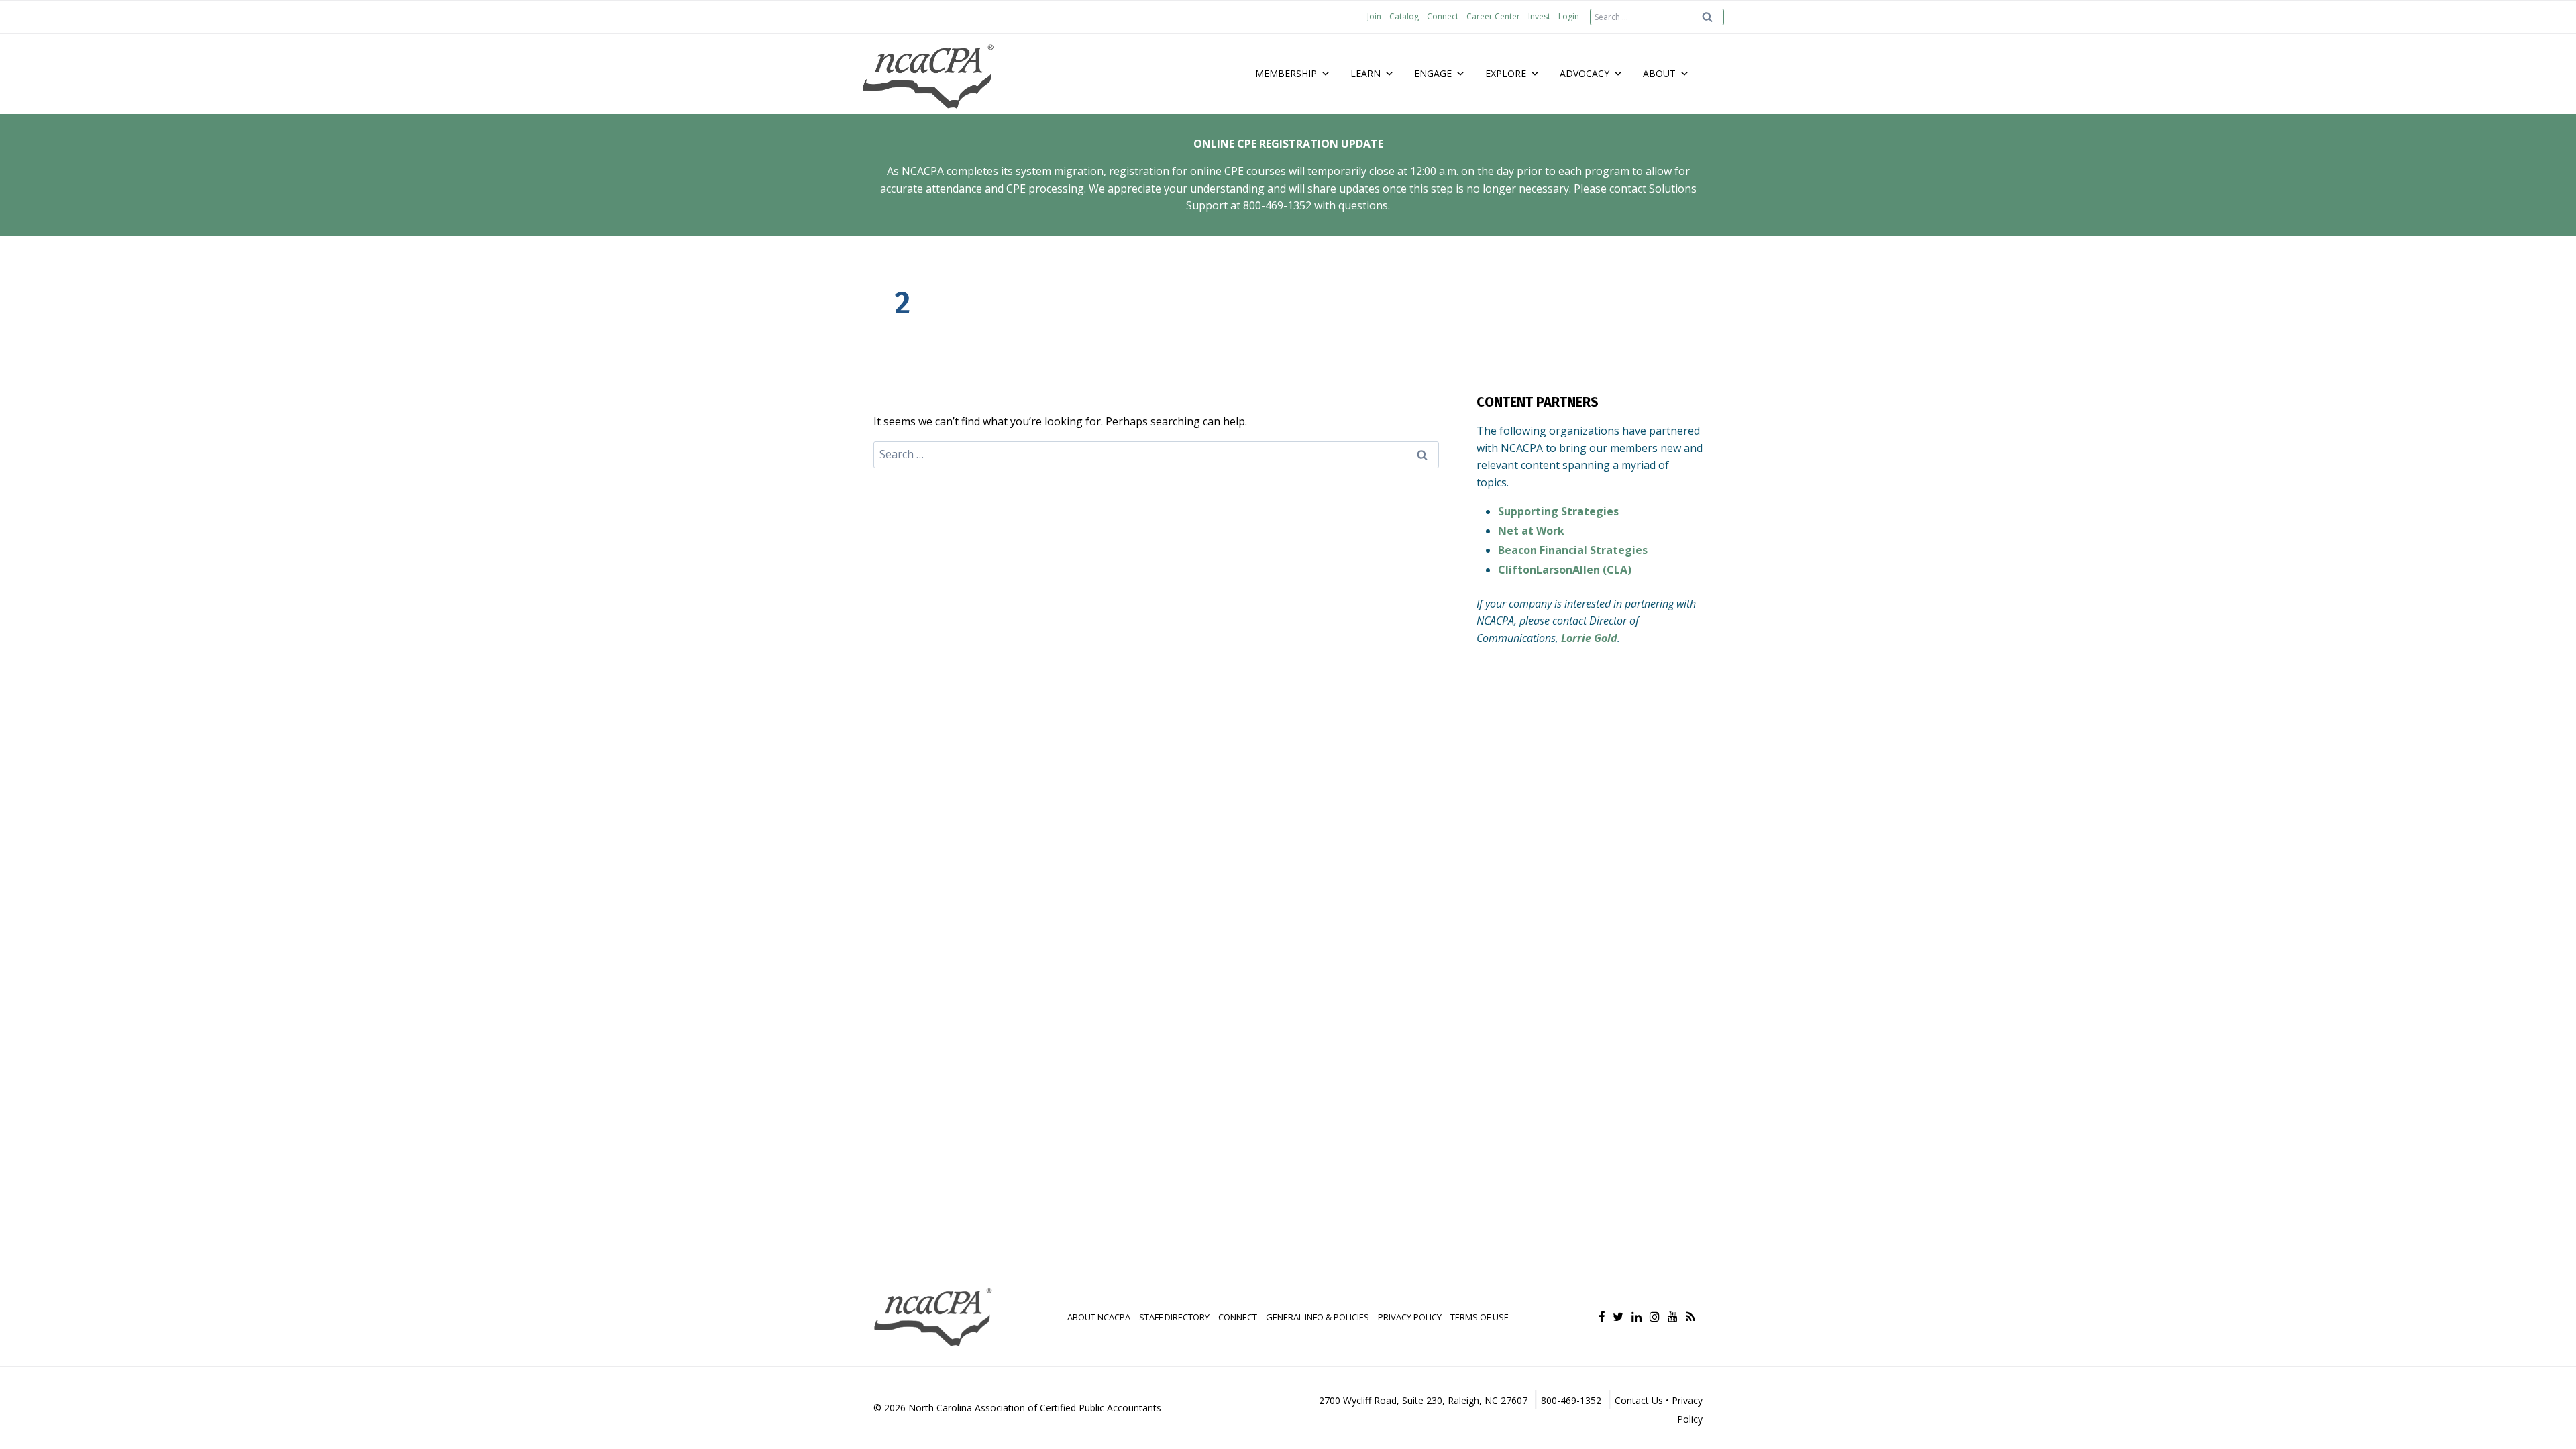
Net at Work (1531, 531)
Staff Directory (1174, 1317)
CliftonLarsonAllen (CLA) (1565, 570)
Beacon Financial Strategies (1573, 550)
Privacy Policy (1410, 1317)
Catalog (1404, 16)
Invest (1539, 16)
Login (1569, 16)
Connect (1443, 16)
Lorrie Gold (1589, 638)
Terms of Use (1480, 1317)
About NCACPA (1099, 1317)
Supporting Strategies (1558, 511)
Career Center (1493, 16)
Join (1374, 16)
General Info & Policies (1318, 1317)
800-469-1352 (1277, 205)
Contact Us (1639, 1400)
